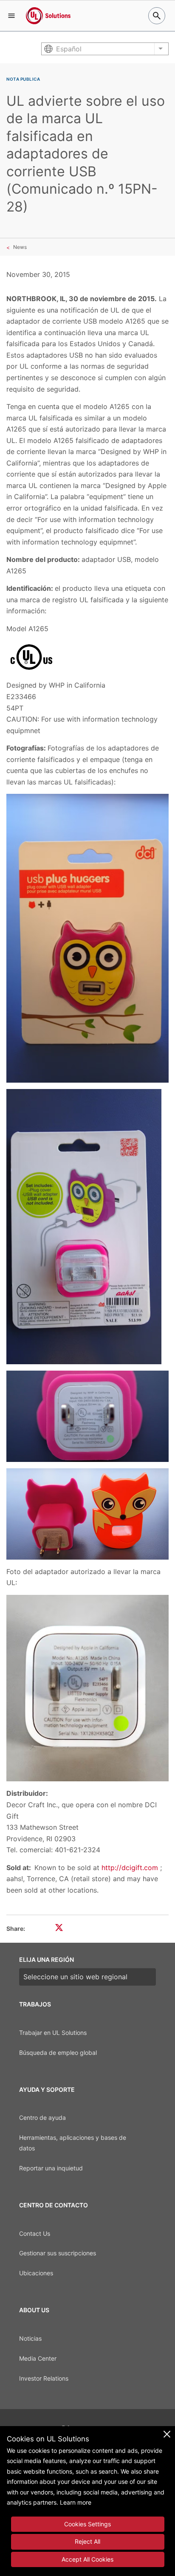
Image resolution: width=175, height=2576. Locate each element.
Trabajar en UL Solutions (53, 2033)
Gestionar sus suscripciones (58, 2253)
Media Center (38, 2358)
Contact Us (35, 2233)
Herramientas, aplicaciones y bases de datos (73, 2143)
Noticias (30, 2338)
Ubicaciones (36, 2273)
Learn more (76, 2502)
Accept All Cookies (87, 2559)
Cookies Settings (87, 2524)
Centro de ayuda (42, 2118)
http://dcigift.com (130, 1868)
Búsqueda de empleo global (58, 2053)
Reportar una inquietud (51, 2168)
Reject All (87, 2541)
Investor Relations (44, 2378)
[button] (11, 16)
